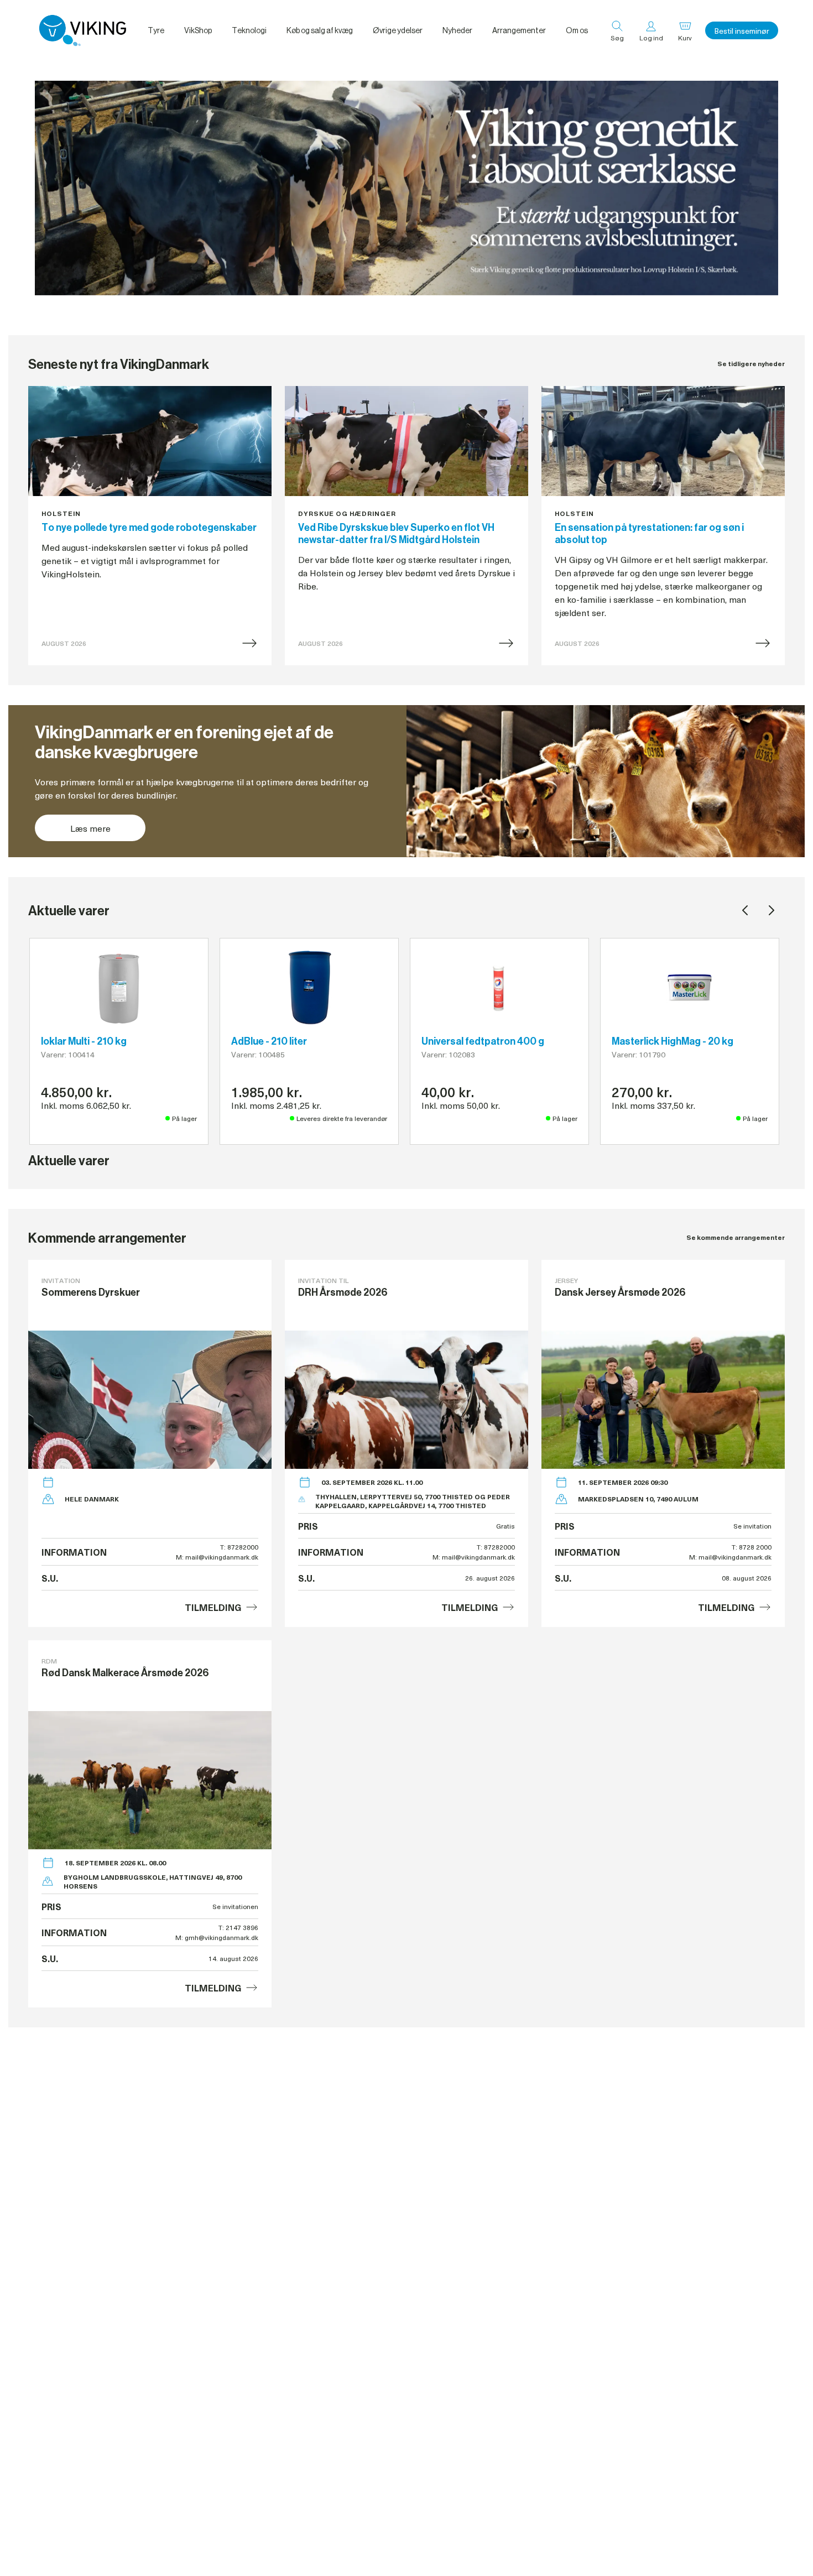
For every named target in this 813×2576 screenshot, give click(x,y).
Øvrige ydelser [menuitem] (398, 30)
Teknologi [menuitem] (249, 30)
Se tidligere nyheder (751, 364)
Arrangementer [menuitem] (519, 30)
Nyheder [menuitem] (457, 30)
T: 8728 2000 (752, 1547)
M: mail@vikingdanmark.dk (217, 1557)
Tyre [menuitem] (156, 30)
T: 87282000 (239, 1547)
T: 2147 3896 (238, 1927)
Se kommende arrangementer (736, 1237)
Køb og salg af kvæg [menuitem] (320, 30)
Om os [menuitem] (577, 30)
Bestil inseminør (742, 31)
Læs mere (90, 828)
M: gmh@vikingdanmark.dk (217, 1937)
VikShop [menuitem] (198, 30)
